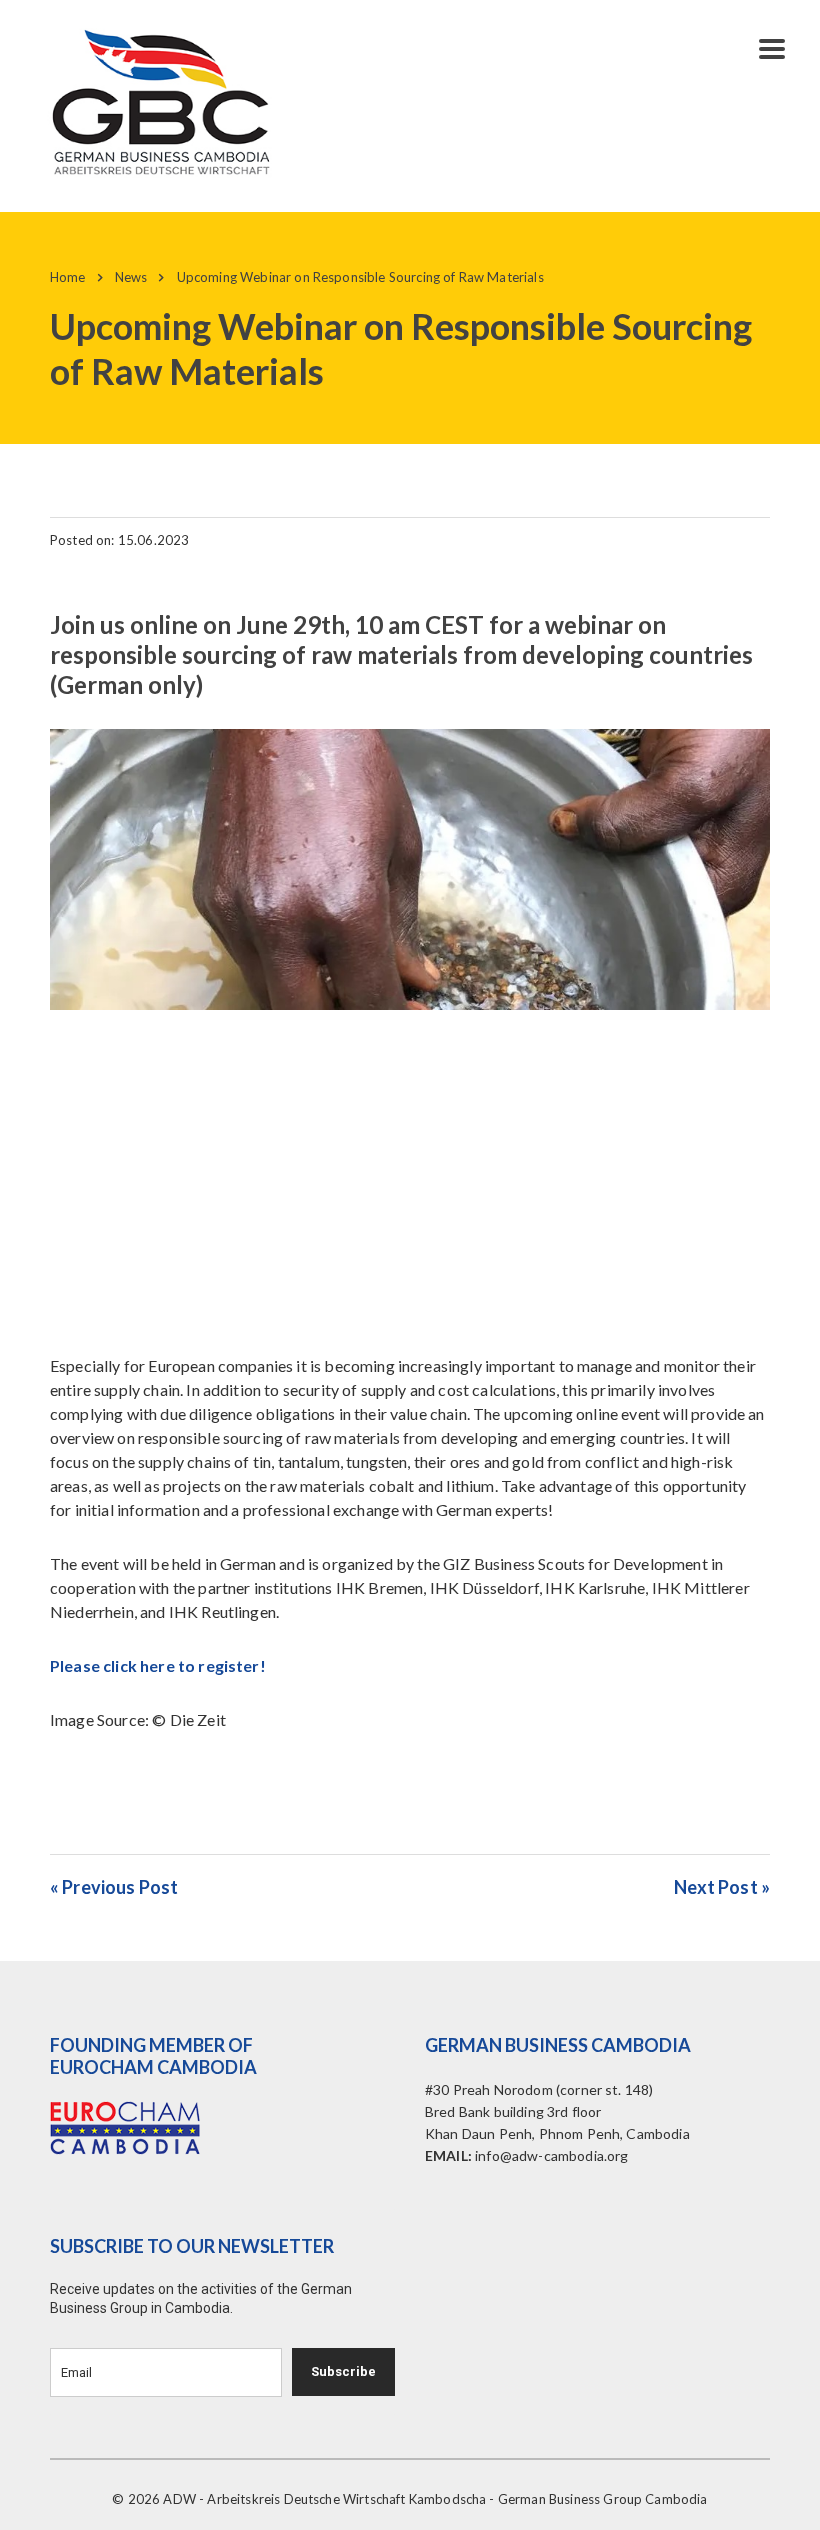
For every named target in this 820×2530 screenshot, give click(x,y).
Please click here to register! (158, 1665)
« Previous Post (114, 1887)
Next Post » (722, 1887)
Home (68, 277)
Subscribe (343, 2371)
